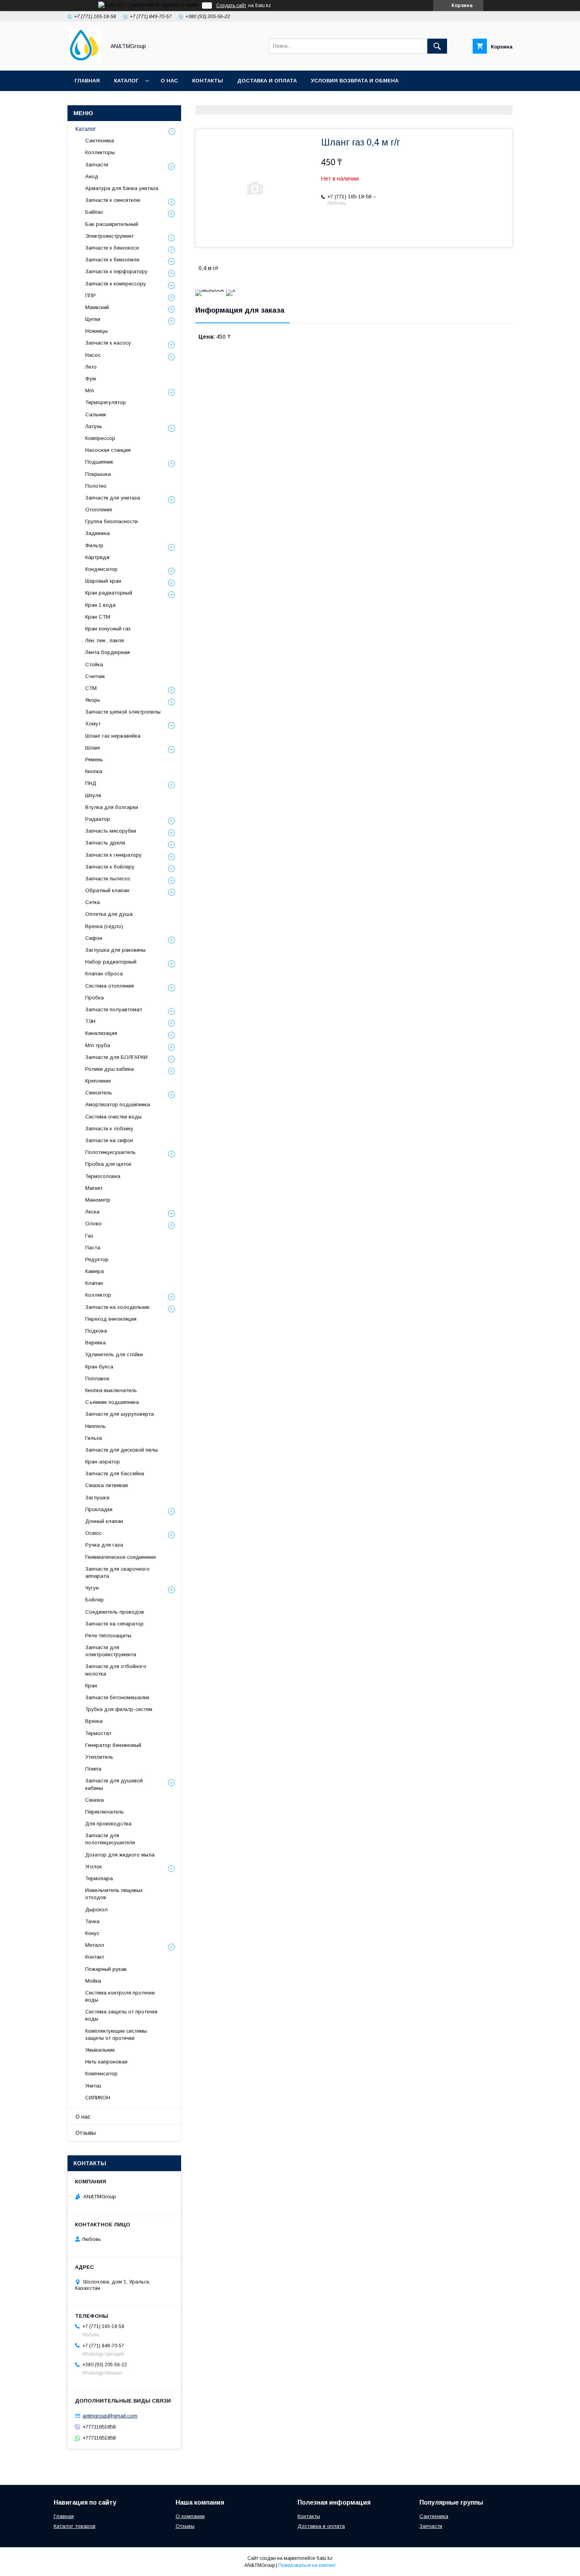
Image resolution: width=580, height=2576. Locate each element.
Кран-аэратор (103, 1462)
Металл (95, 1945)
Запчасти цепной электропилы (123, 712)
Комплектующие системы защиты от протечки (116, 2035)
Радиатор (98, 819)
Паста (93, 1248)
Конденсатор (101, 569)
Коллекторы (100, 152)
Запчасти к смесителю (113, 200)
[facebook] (210, 290)
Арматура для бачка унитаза (122, 188)
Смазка (94, 1800)
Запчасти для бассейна (115, 1473)
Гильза (94, 1438)
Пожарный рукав (106, 1969)
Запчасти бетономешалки (117, 1697)
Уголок (94, 1867)
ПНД (91, 783)
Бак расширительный (112, 224)
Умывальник (100, 2050)
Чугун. (93, 1588)
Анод (92, 176)
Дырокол (96, 1910)
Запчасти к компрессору (116, 284)
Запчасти (97, 165)
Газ (89, 1236)
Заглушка (97, 1498)
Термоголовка (103, 1176)
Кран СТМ (98, 617)
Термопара (99, 1878)
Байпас (94, 212)
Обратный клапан (107, 890)
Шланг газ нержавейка (113, 736)
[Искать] (437, 46)
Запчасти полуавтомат (114, 1009)
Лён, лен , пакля (105, 640)
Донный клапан (104, 1521)
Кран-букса (99, 1367)
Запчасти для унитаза (113, 498)
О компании (190, 2516)
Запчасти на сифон (109, 1140)
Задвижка (97, 533)
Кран (91, 1686)
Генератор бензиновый (113, 1745)
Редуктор (97, 1259)
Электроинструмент (109, 236)
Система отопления (109, 986)
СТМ (91, 688)
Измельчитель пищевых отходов (114, 1894)
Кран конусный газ (108, 629)
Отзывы (86, 2133)
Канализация (101, 1033)
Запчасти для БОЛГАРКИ (116, 1057)
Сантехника (100, 141)
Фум (91, 379)
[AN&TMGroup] (84, 60)
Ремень (94, 760)
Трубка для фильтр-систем (119, 1709)
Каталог (126, 81)
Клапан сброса (104, 974)
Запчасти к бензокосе (112, 248)
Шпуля (93, 795)
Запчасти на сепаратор (114, 1624)
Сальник (96, 415)
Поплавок (97, 1378)
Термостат (98, 1733)
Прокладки (99, 1509)
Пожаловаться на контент (307, 2565)
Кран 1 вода (100, 605)
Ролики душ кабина (109, 1069)
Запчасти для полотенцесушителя (110, 1839)
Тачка (92, 1921)
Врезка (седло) (104, 926)
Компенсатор (101, 2074)
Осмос (94, 1533)
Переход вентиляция (111, 1319)
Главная (87, 81)
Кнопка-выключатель (111, 1390)
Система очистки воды (113, 1117)
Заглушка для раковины (115, 950)
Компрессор (100, 438)
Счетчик (95, 676)
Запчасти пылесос (108, 879)
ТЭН (90, 1021)
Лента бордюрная (108, 652)
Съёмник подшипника (112, 1402)
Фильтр (94, 545)
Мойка (93, 1981)
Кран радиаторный (109, 593)
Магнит (94, 1188)
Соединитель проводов (115, 1612)
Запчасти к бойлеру (110, 867)
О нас (169, 81)
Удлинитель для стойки (114, 1354)
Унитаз (93, 2086)
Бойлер (94, 1600)
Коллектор (98, 1295)
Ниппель (95, 1426)
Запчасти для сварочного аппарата (117, 1572)
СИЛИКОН (98, 2098)
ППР (91, 295)
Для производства (108, 1824)
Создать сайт (231, 6)
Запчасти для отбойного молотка (116, 1670)
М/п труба (98, 1045)
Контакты (208, 81)
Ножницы (96, 331)
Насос (93, 355)
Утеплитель (99, 1757)
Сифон (94, 938)
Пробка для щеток (108, 1164)
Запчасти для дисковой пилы (122, 1450)
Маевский (97, 307)
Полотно (96, 486)
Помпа (93, 1769)
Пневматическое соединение (121, 1557)
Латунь (94, 426)
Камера (94, 1271)
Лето (91, 367)
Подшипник (99, 462)
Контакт (95, 1957)
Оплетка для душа (109, 914)
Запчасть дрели (105, 843)
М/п (90, 391)
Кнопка (94, 771)
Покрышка (98, 474)
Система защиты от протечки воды (121, 2015)
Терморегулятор (106, 402)
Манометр (98, 1200)
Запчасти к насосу (108, 343)
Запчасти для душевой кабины (114, 1784)
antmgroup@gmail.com (110, 2416)
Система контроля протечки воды (120, 1996)
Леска (92, 1212)
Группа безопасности (111, 521)
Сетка (93, 902)
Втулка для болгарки (112, 807)
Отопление (99, 510)
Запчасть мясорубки (111, 831)
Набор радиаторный (111, 962)
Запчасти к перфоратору (116, 271)
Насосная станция (108, 450)
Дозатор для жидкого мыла (120, 1855)
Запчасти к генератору (113, 855)
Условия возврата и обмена (355, 81)
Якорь (93, 700)
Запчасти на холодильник (117, 1307)
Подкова (96, 1331)
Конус (92, 1933)
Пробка (94, 998)
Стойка (94, 665)
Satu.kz (325, 2558)
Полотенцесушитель (110, 1152)
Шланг (93, 748)
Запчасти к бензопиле (112, 260)
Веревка (95, 1343)
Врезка (94, 1721)
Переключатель (105, 1812)
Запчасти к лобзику (109, 1129)
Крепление (98, 1081)
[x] (231, 290)
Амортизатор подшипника (118, 1104)
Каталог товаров (75, 2526)
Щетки (93, 319)
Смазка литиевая (107, 1485)
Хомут (93, 724)
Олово (94, 1224)
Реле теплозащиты (108, 1636)
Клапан (94, 1283)
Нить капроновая (106, 2062)
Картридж (97, 557)
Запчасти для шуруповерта (120, 1414)
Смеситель (99, 1093)
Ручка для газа (104, 1545)
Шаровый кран (103, 581)
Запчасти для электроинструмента (111, 1651)
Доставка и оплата (267, 81)
